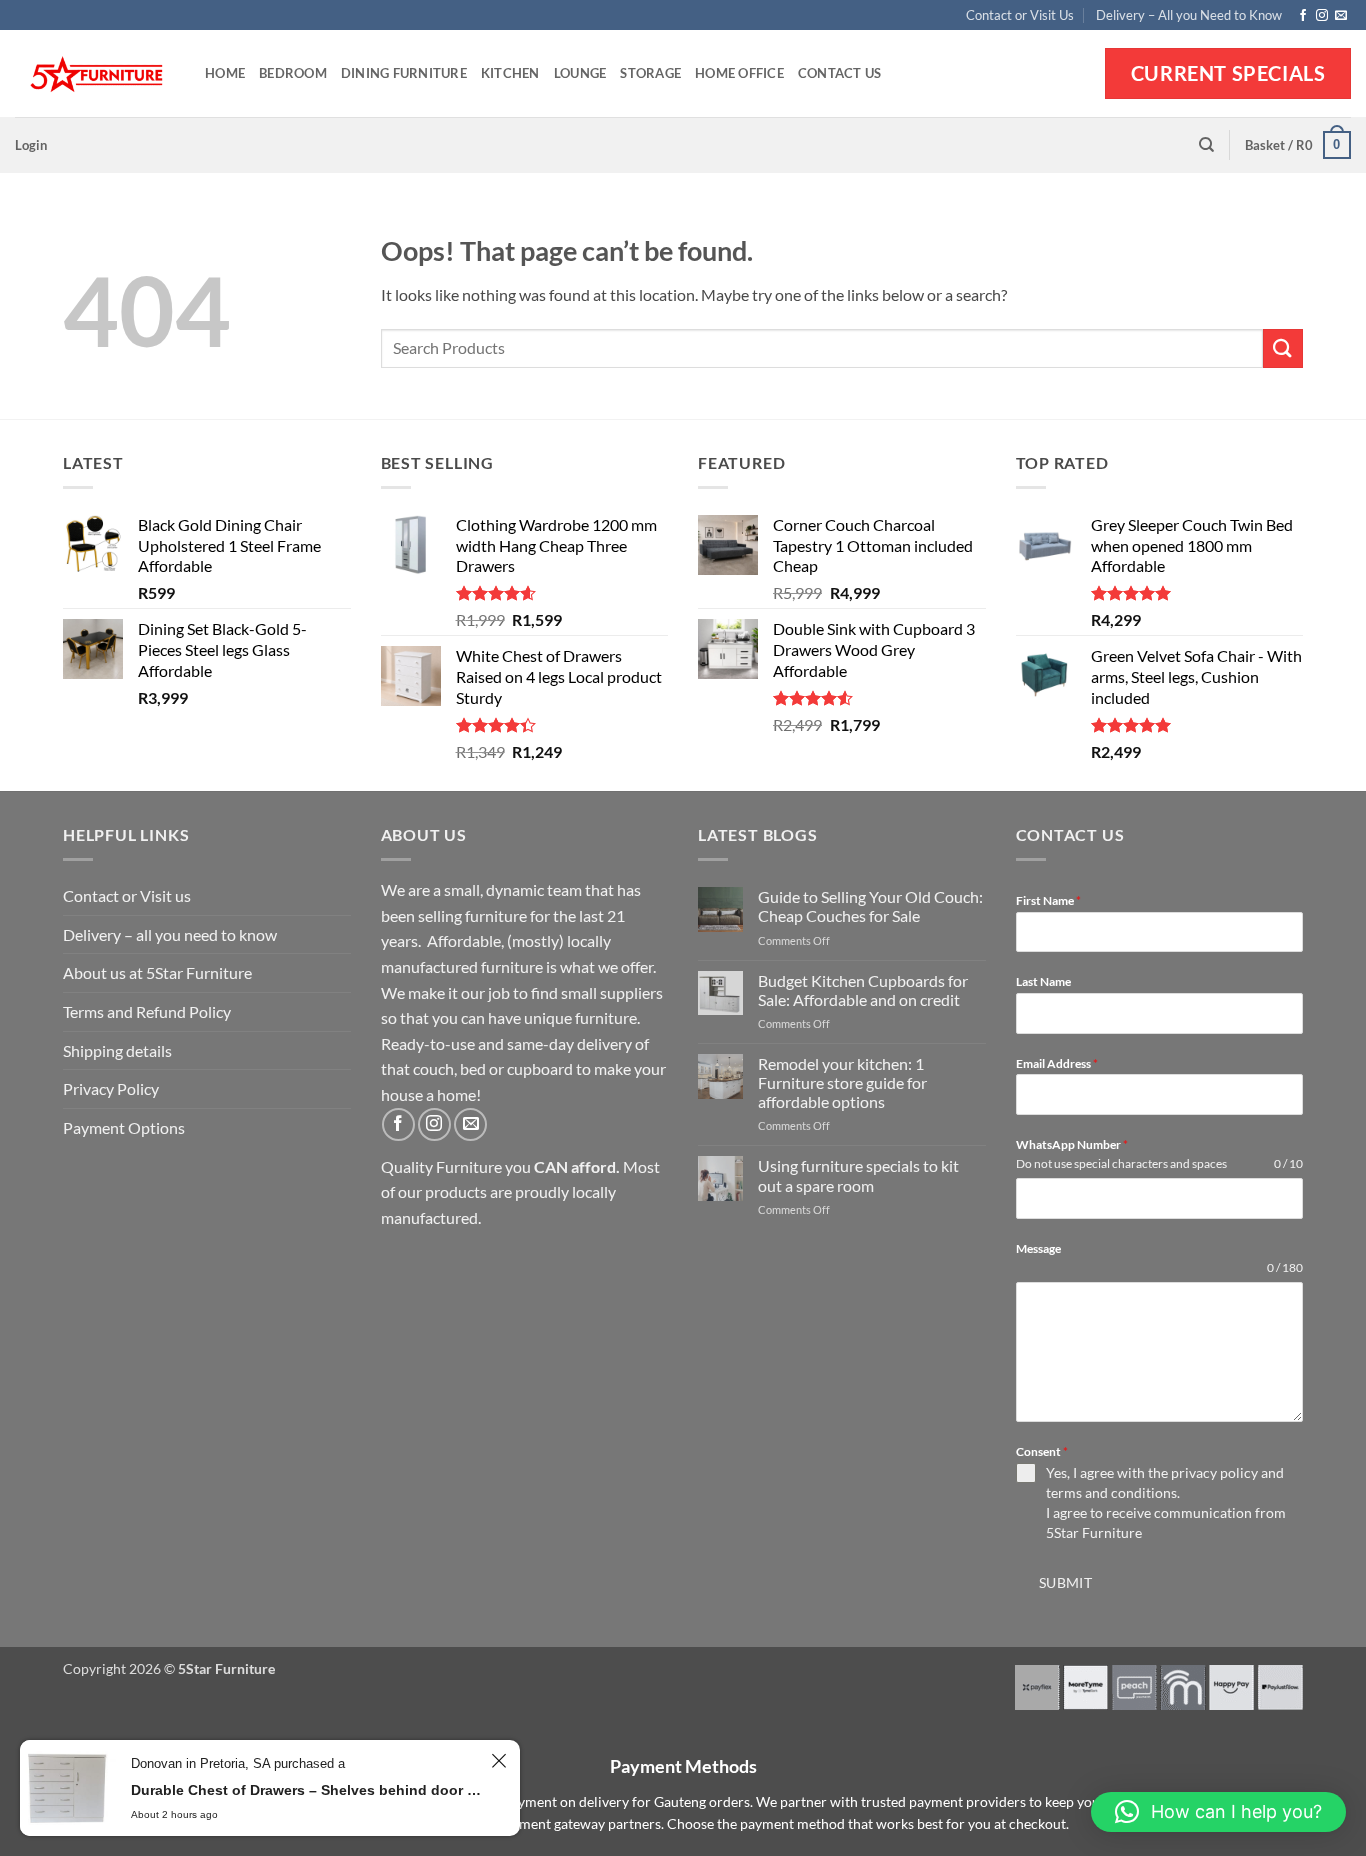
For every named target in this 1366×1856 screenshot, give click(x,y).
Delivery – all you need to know (170, 934)
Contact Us (840, 73)
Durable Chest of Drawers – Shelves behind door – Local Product (308, 1790)
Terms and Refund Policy (147, 1011)
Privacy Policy (111, 1088)
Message (1038, 1248)
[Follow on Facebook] (1303, 16)
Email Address (1057, 1063)
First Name (1048, 900)
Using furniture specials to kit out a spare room (858, 1175)
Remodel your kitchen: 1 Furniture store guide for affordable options (842, 1082)
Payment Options (124, 1127)
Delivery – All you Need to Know (1189, 15)
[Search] (1206, 145)
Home (225, 73)
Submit (1066, 1582)
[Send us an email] (1341, 16)
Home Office (739, 73)
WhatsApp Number (1072, 1144)
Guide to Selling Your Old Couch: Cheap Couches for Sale (870, 906)
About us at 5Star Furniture (157, 972)
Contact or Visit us (127, 895)
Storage (650, 73)
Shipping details (117, 1050)
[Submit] (1283, 348)
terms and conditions (1111, 1492)
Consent (1042, 1451)
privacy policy (1214, 1472)
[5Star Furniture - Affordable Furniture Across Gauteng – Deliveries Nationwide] (95, 74)
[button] (31, 145)
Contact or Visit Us (1020, 15)
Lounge (580, 73)
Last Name (1043, 981)
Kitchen (510, 73)
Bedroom (293, 73)
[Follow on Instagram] (1322, 16)
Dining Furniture (404, 73)
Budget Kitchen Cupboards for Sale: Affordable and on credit (863, 990)
